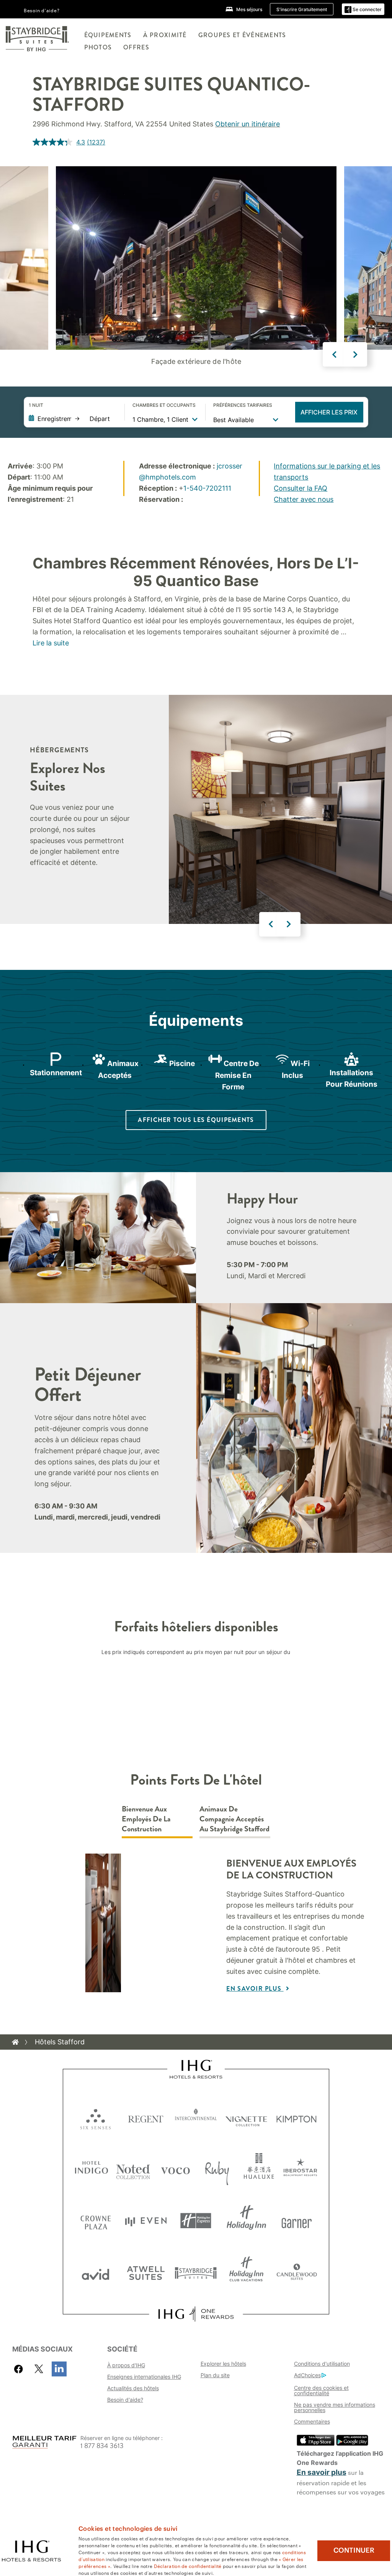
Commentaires (312, 2421)
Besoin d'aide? (42, 10)
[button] (363, 9)
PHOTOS (98, 47)
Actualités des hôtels (133, 2388)
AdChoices (307, 2375)
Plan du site (215, 2375)
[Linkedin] (59, 2369)
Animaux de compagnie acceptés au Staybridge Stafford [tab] (234, 1819)
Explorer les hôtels (223, 2364)
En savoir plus (255, 1989)
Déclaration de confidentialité (188, 2566)
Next (355, 354)
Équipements (108, 35)
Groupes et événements (242, 35)
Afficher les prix (329, 412)
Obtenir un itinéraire (247, 124)
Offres (136, 47)
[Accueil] (15, 2042)
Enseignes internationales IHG (144, 2377)
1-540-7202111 (207, 488)
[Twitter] (39, 2369)
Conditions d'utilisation (322, 2364)
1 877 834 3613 (102, 2446)
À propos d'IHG (126, 2365)
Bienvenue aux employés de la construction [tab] (146, 1819)
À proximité (165, 35)
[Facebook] (20, 2369)
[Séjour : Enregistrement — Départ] (73, 419)
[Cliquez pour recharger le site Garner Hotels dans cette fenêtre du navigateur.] (296, 2221)
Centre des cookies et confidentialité (321, 2390)
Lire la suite (51, 643)
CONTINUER (354, 2550)
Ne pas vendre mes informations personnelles (335, 2407)
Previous (335, 354)
